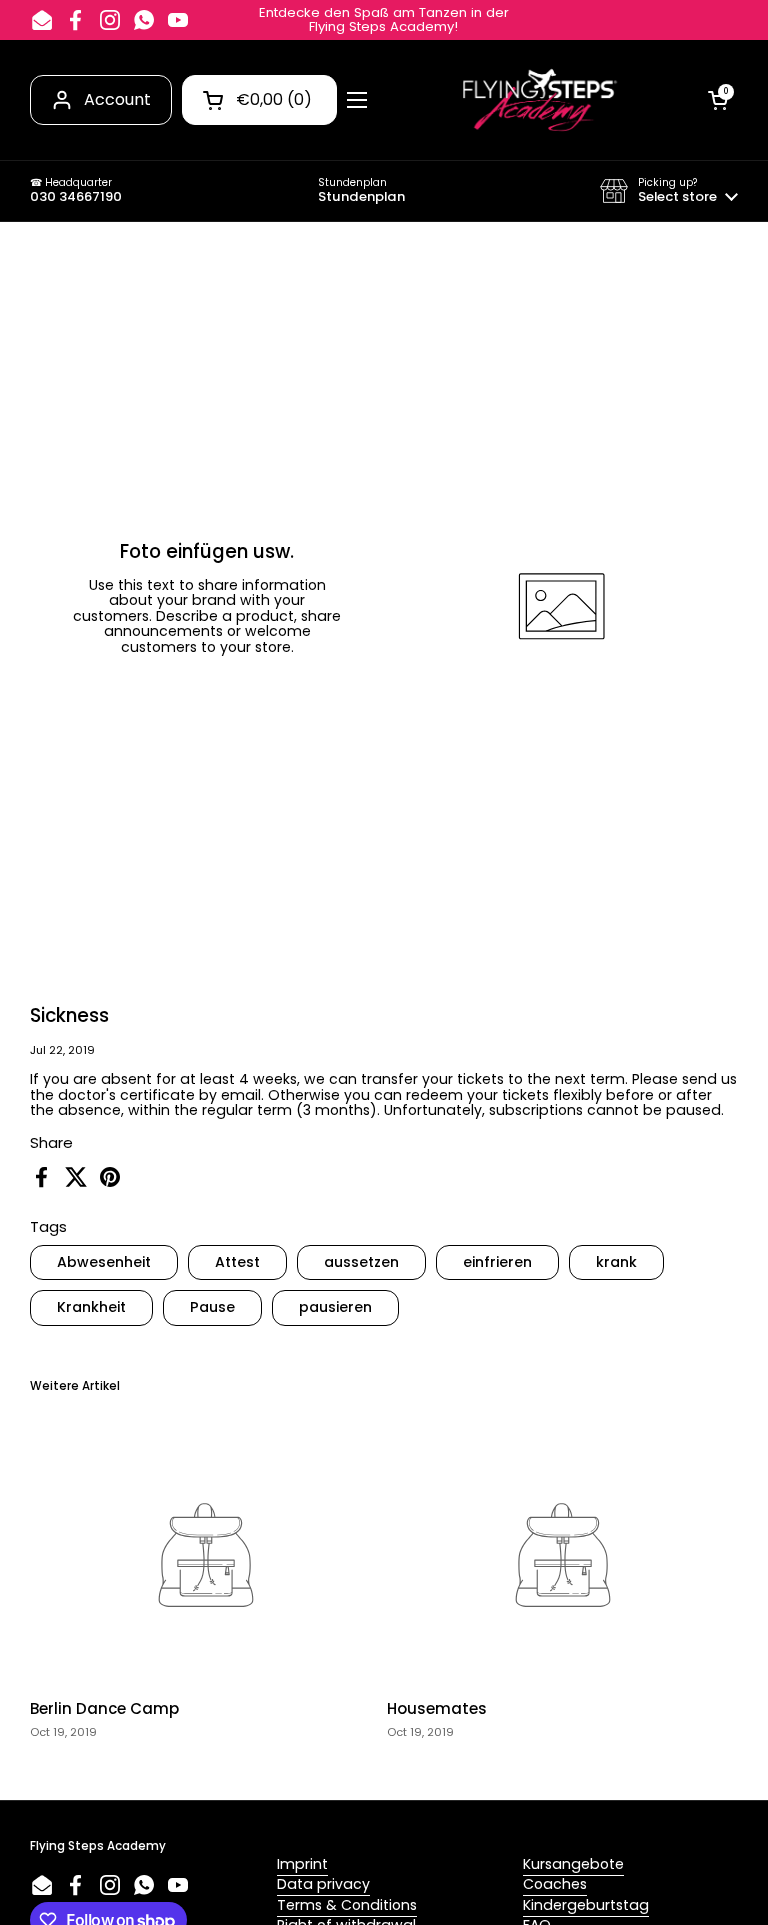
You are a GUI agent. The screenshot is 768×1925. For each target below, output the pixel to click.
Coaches (555, 1884)
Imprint (302, 1864)
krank (616, 1262)
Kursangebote (573, 1864)
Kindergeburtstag (586, 1905)
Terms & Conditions (347, 1905)
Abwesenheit (104, 1262)
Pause (212, 1307)
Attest (237, 1262)
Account (117, 99)
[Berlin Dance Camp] (205, 1554)
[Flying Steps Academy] (538, 100)
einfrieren (497, 1262)
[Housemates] (562, 1554)
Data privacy (323, 1884)
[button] (669, 191)
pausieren (335, 1307)
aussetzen (361, 1262)
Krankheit (91, 1307)
